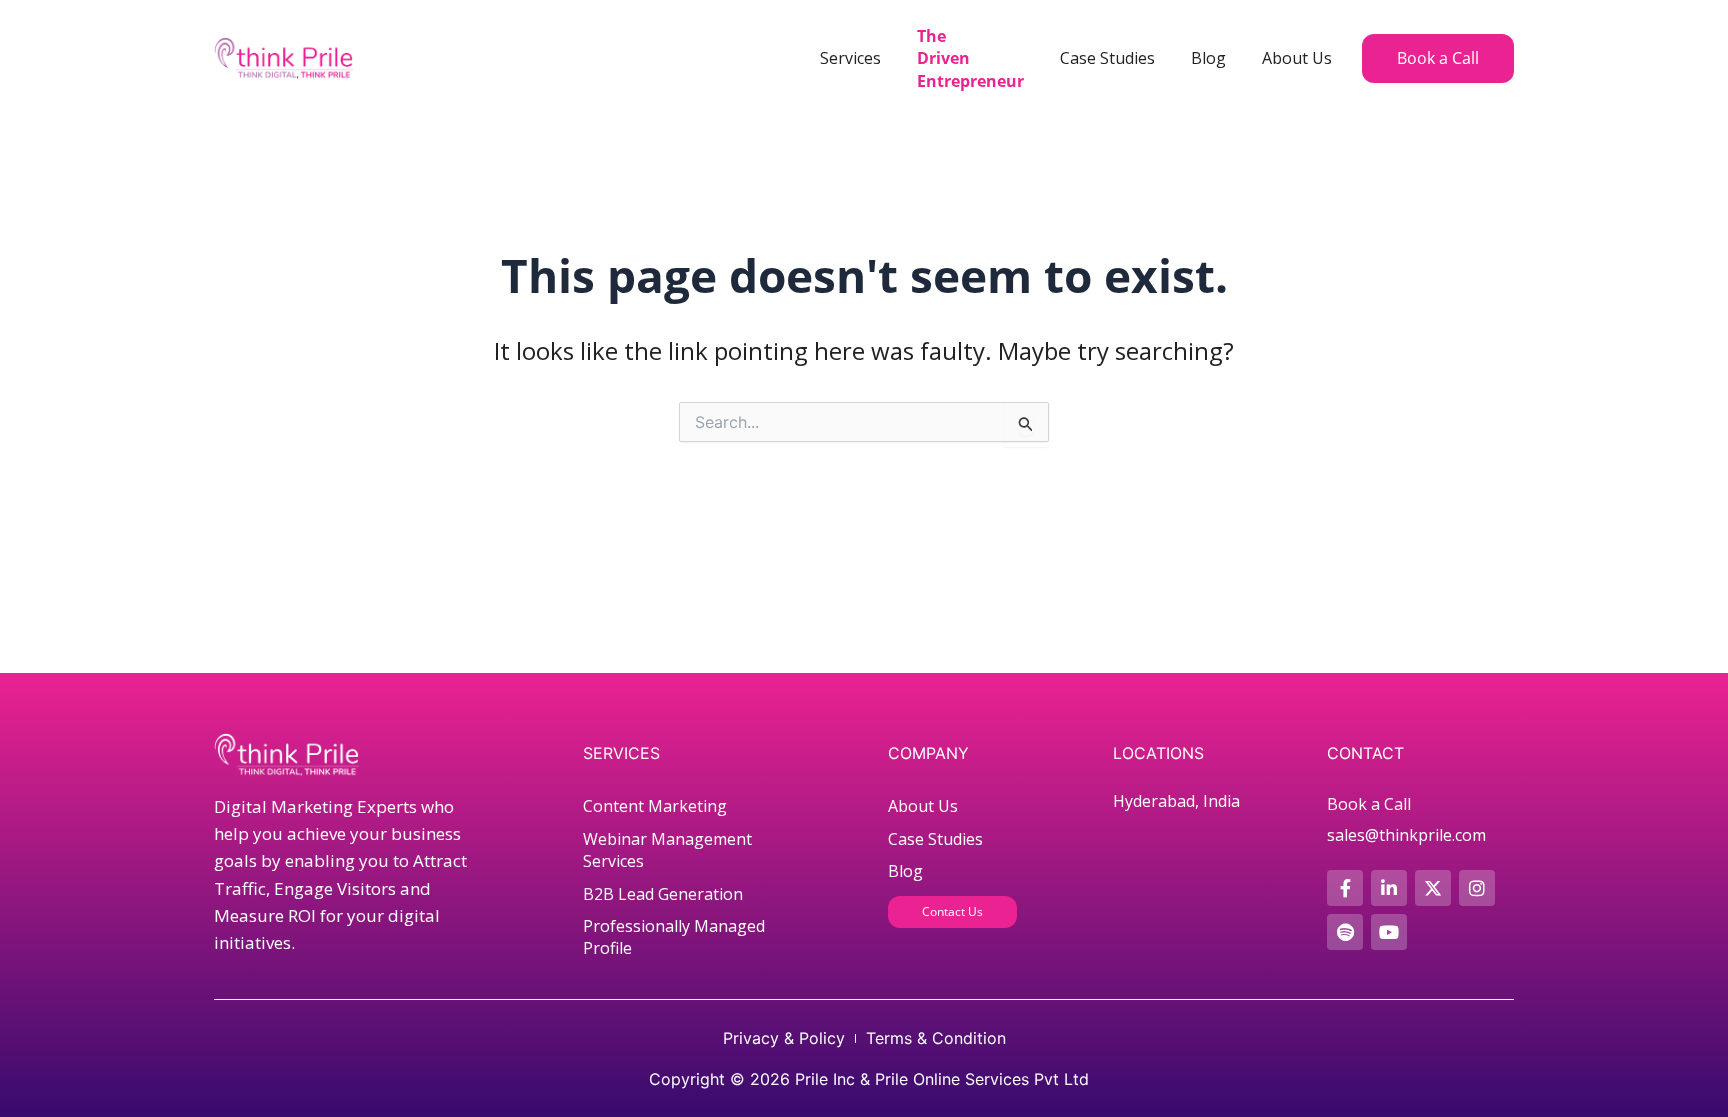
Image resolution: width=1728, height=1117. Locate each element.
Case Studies (1107, 58)
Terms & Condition (936, 1038)
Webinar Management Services (667, 850)
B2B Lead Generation (663, 894)
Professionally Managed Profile (674, 937)
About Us (1297, 58)
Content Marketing (655, 806)
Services (850, 58)
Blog (1208, 58)
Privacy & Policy (784, 1038)
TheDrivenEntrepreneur (970, 58)
